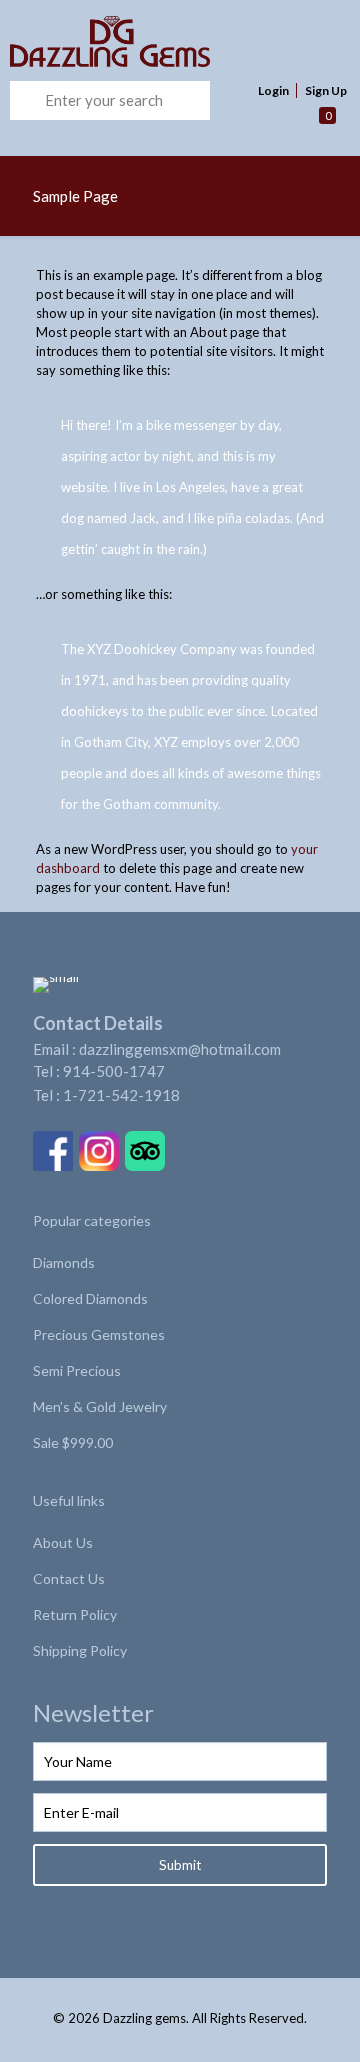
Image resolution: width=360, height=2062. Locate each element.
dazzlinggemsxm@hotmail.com (180, 1049)
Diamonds (64, 1262)
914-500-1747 (114, 1071)
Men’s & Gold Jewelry (100, 1406)
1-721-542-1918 (121, 1095)
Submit (180, 1865)
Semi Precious (77, 1370)
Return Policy (75, 1614)
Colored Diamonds (90, 1298)
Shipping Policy (80, 1650)
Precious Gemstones (99, 1334)
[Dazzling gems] (149, 40)
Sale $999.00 (73, 1442)
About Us (63, 1542)
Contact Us (69, 1578)
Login (273, 90)
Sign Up (326, 90)
